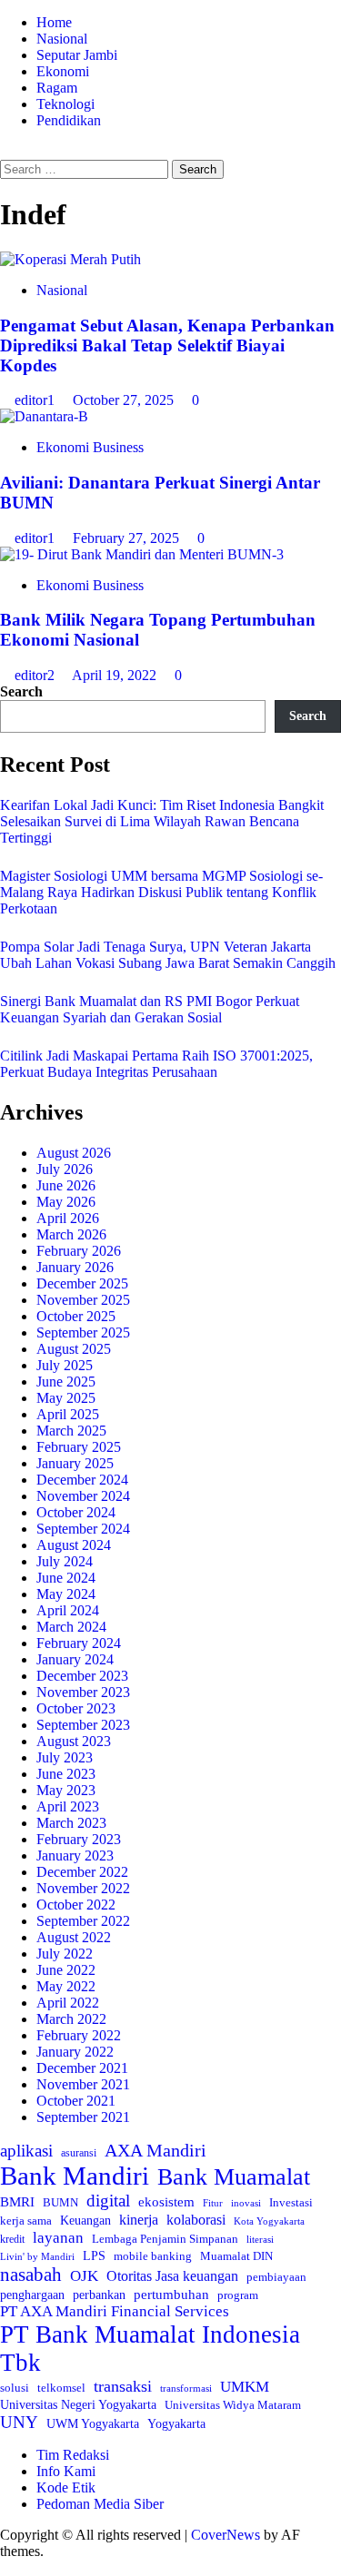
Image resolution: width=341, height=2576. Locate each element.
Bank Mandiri (75, 2176)
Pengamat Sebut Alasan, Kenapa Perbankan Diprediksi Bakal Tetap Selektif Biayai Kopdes (167, 345)
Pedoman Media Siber (100, 2504)
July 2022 (65, 1954)
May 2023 (66, 1790)
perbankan (99, 2295)
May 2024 (66, 1594)
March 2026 (71, 1234)
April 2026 (68, 1218)
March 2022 (71, 2019)
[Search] (5, 151)
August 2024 (74, 1545)
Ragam (57, 88)
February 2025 (79, 1447)
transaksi (123, 2386)
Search (21, 691)
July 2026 (65, 1169)
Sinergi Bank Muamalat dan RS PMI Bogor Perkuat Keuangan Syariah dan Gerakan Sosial (150, 1009)
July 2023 (65, 1757)
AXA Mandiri (155, 2150)
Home (54, 22)
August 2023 (74, 1741)
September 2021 (83, 2117)
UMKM (245, 2387)
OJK (84, 2276)
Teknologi (65, 104)
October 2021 (76, 2101)
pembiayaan (276, 2277)
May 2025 (66, 1398)
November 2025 (83, 1300)
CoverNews (226, 2535)
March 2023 (71, 1823)
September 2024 (83, 1529)
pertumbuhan (171, 2294)
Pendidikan (69, 120)
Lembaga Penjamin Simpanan (165, 2239)
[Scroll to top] (5, 2567)
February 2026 (79, 1251)
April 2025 (68, 1414)
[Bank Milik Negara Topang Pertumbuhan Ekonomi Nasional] (142, 554)
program (238, 2295)
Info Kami (66, 2471)
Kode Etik (66, 2487)
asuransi (79, 2153)
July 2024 (65, 1561)
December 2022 (82, 1872)
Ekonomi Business (90, 447)
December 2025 (82, 1283)
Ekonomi (63, 71)
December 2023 (82, 1676)
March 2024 (71, 1627)
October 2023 (76, 1708)
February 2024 (79, 1643)
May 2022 (66, 1986)
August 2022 (74, 1937)
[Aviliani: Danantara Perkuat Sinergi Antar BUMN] (44, 416)
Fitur (213, 2203)
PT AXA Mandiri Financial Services (115, 2311)
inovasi (246, 2203)
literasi (260, 2239)
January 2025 (75, 1463)
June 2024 (66, 1578)
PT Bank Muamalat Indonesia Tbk (150, 2349)
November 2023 (83, 1692)
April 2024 (68, 1610)
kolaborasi (196, 2220)
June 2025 (66, 1382)
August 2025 (74, 1349)
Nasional (62, 39)
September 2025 (83, 1332)
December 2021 (82, 2068)
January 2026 (75, 1267)
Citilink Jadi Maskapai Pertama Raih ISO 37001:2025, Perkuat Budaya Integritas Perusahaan (156, 1064)
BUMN (60, 2202)
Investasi (291, 2202)
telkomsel (61, 2388)
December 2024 (82, 1480)
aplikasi (26, 2151)
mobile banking (153, 2256)
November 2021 (83, 2084)
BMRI (17, 2202)
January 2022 (75, 2052)
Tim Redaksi (73, 2455)
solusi (15, 2388)
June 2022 (66, 1970)
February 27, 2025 (128, 538)
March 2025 (71, 1431)
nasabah (31, 2275)
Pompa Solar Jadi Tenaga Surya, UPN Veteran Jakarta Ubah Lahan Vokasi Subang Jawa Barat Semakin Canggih (168, 955)
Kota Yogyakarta (269, 2221)
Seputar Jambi (77, 55)
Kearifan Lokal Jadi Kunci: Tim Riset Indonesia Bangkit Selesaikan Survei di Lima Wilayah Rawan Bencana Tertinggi (162, 821)
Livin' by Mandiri (37, 2256)
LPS (94, 2256)
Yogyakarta (176, 2423)
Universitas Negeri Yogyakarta (78, 2405)
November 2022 (83, 1888)
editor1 (36, 400)
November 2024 (83, 1496)
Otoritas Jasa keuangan (172, 2276)
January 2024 (75, 1659)
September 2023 (83, 1725)
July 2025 (65, 1365)
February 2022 (79, 2035)
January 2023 (75, 1856)
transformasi (186, 2388)
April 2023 (68, 1806)
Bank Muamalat (234, 2177)
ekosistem (166, 2202)
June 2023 (66, 1774)
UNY (19, 2422)
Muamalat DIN (236, 2256)
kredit (12, 2239)
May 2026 (66, 1202)
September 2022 (83, 1921)
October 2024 (76, 1512)
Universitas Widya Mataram (233, 2405)
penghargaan (32, 2295)
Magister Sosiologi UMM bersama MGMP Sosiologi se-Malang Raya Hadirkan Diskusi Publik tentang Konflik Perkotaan (161, 892)
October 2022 (76, 1905)
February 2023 (79, 1839)
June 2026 (66, 1185)
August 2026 (74, 1153)
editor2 (36, 675)
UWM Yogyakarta (93, 2424)
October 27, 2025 (125, 400)
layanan (58, 2238)
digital (108, 2201)
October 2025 (76, 1316)
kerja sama (26, 2221)
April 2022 (68, 2003)
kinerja (139, 2220)
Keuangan (85, 2221)
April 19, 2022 (116, 675)
